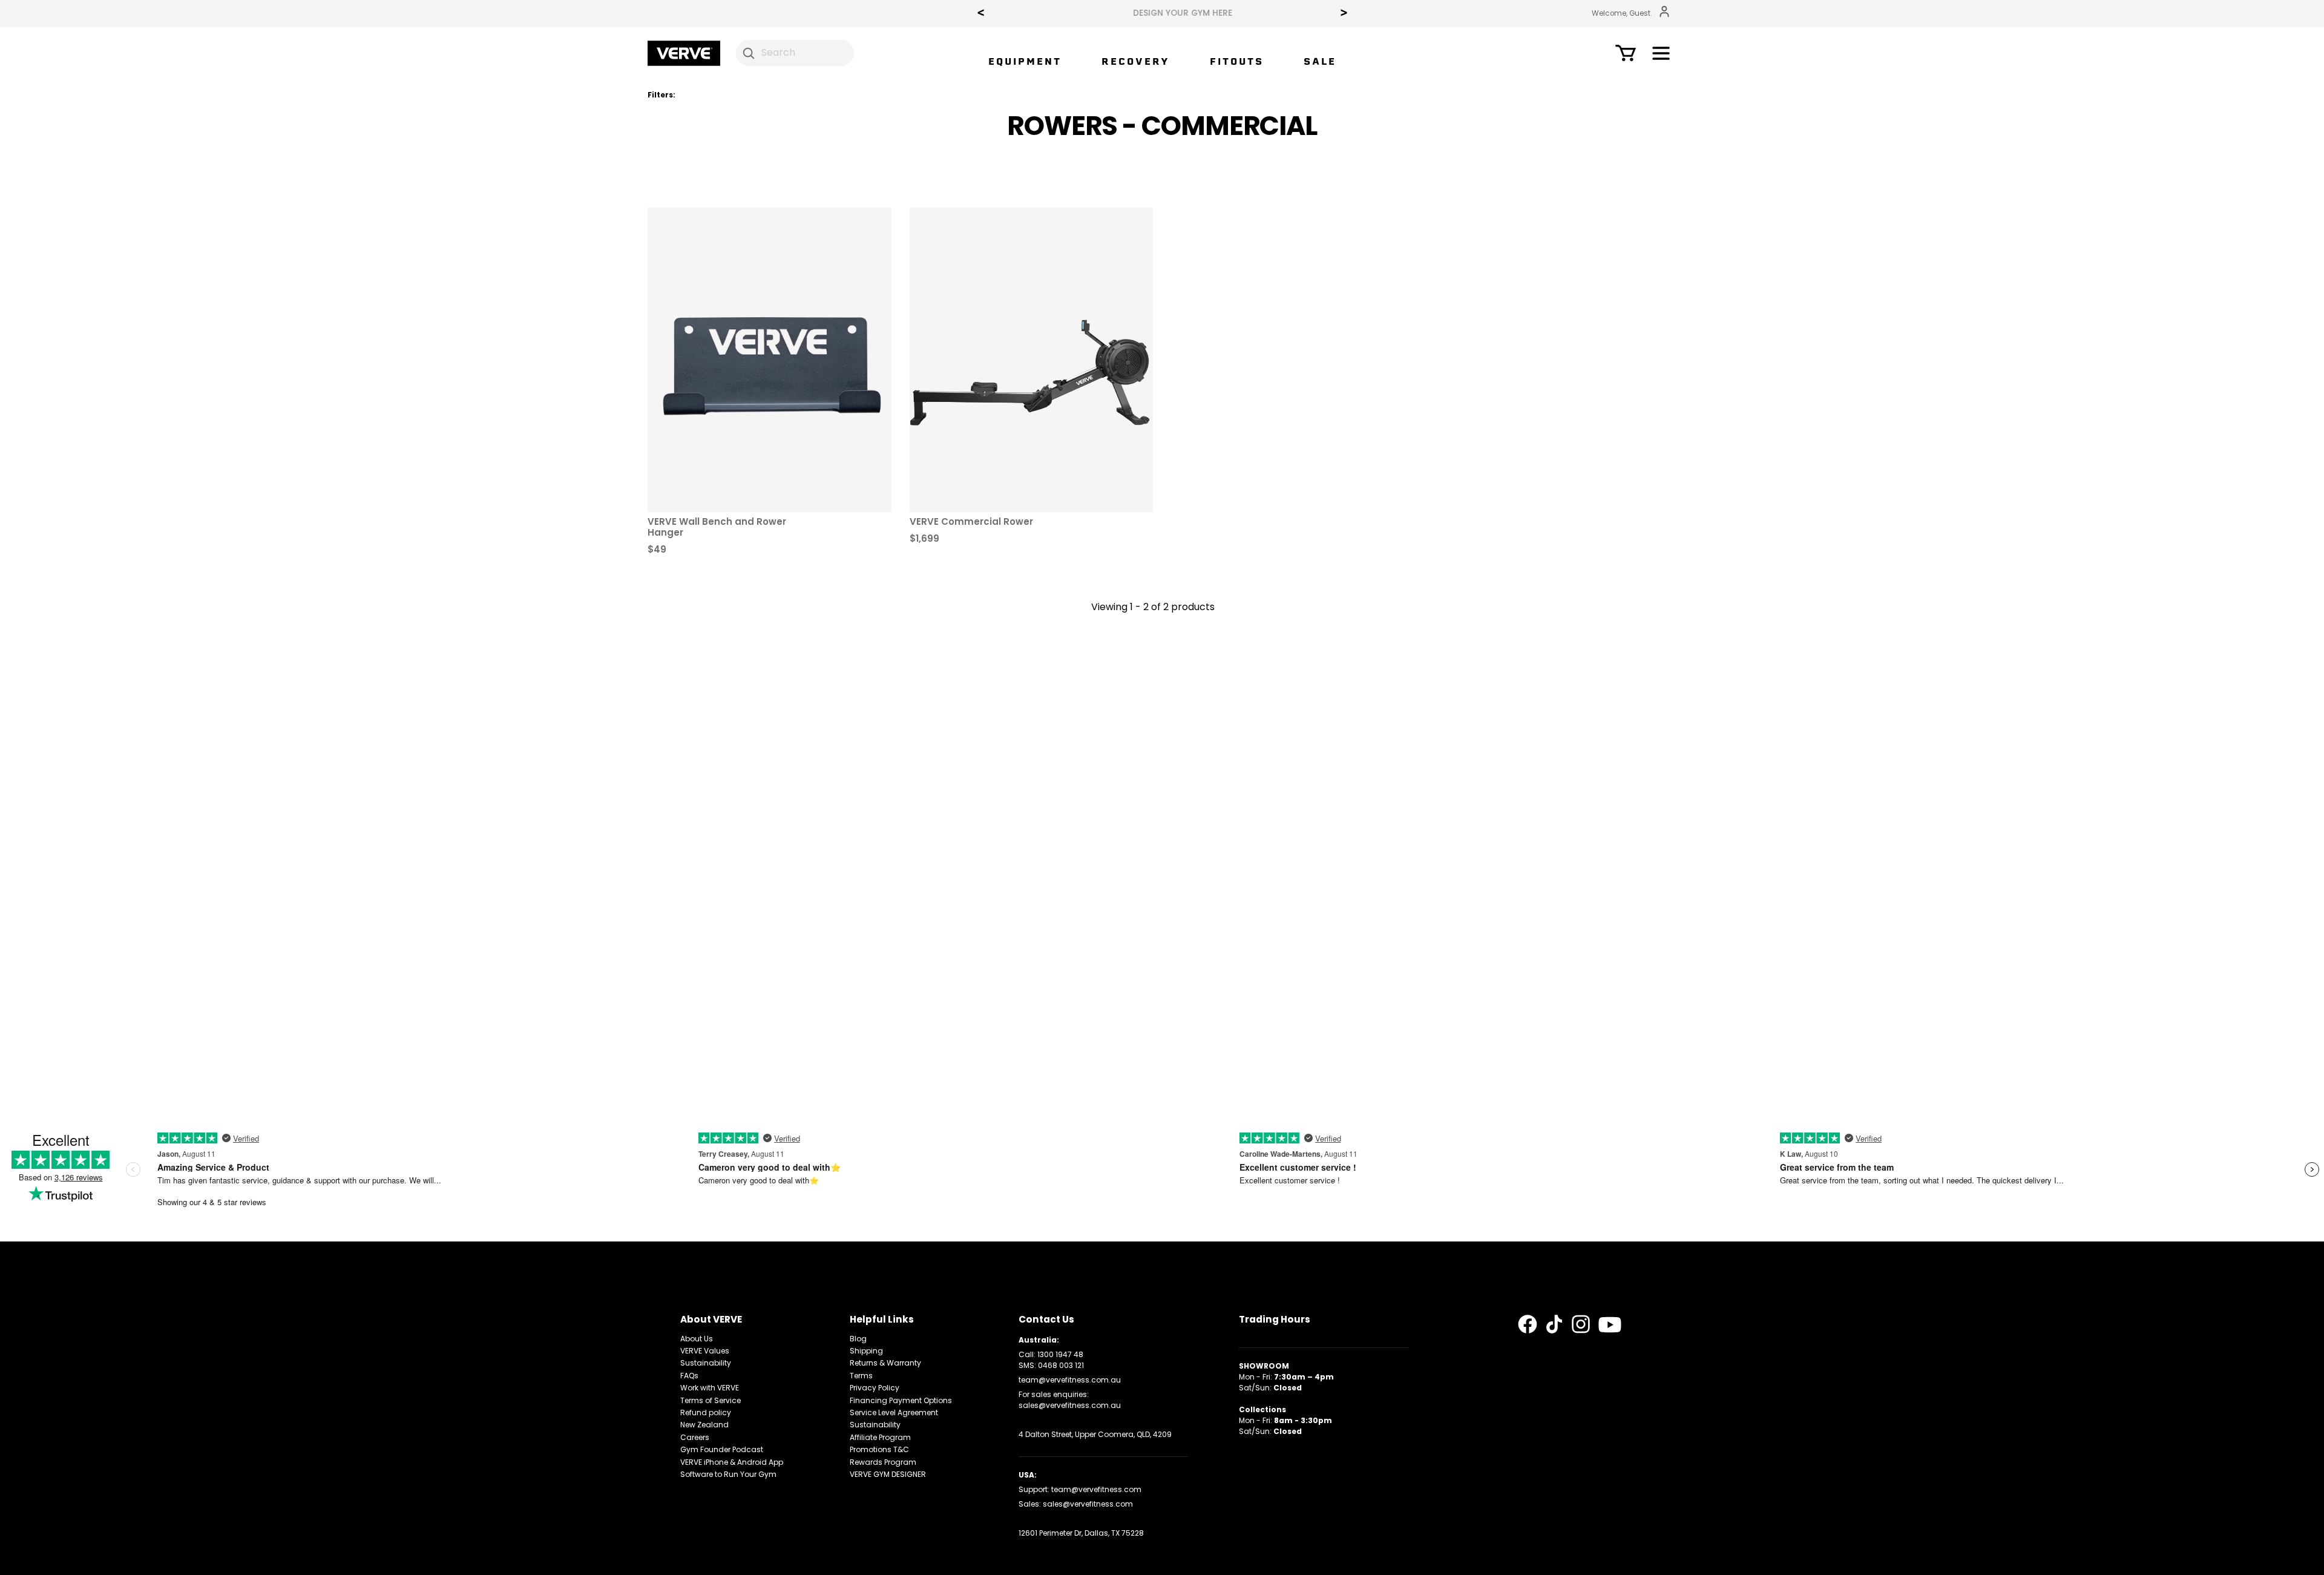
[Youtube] (1610, 1325)
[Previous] (980, 14)
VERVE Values (705, 1351)
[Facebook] (1528, 1324)
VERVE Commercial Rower (971, 521)
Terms (861, 1376)
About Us (697, 1339)
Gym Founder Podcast (722, 1449)
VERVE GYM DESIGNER (888, 1474)
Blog (858, 1339)
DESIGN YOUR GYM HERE (1162, 13)
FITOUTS (1237, 61)
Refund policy (706, 1412)
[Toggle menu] (1661, 55)
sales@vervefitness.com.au (1070, 1405)
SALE (1320, 61)
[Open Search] (749, 53)
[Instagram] (1581, 1324)
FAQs (689, 1376)
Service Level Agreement (894, 1412)
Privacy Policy (875, 1388)
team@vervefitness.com (1096, 1489)
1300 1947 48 (1060, 1354)
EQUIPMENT (1025, 61)
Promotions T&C (879, 1449)
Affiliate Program (880, 1437)
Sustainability (706, 1363)
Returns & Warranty (885, 1363)
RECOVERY (1136, 61)
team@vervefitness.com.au (1070, 1380)
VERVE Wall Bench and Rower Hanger (717, 527)
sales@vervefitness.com (1088, 1504)
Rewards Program (883, 1462)
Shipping (866, 1351)
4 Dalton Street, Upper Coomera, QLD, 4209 (1095, 1434)
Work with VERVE (710, 1388)
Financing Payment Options (901, 1400)
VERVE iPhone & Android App (732, 1462)
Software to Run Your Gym (728, 1474)
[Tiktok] (1554, 1324)
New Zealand (704, 1425)
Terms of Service (711, 1400)
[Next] (1344, 14)
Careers (695, 1437)
